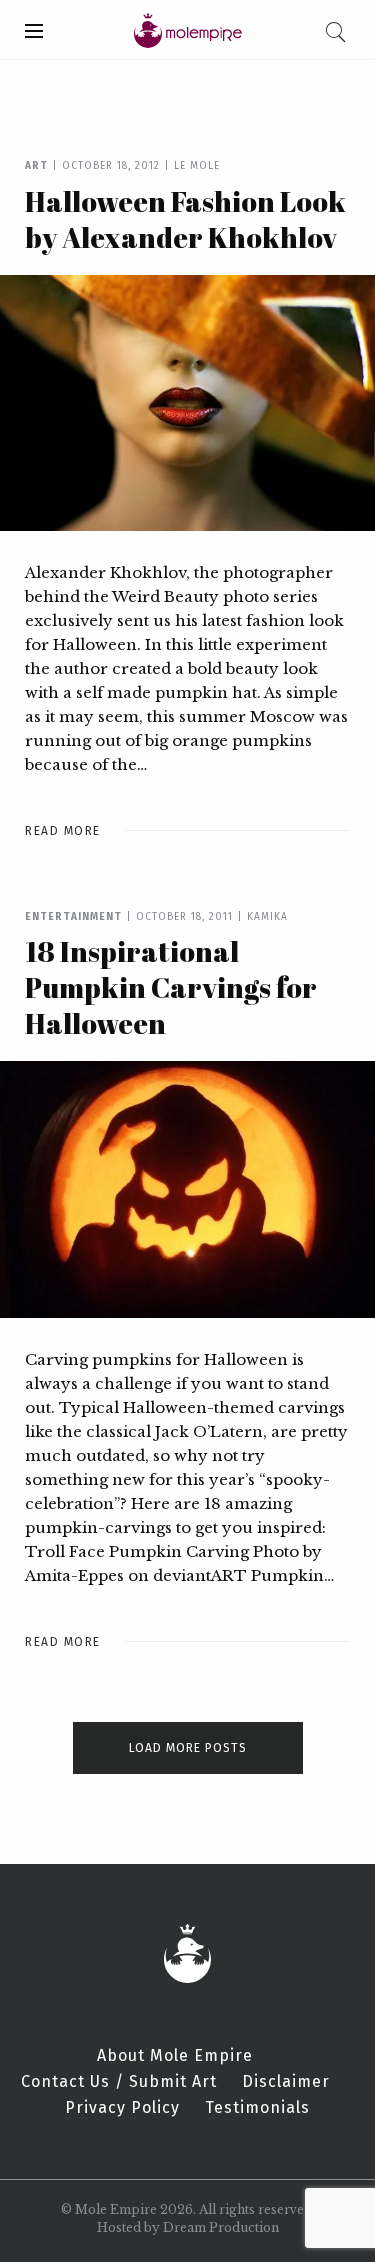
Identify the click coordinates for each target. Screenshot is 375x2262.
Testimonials (257, 2108)
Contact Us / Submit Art (119, 2082)
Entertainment (73, 917)
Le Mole (197, 166)
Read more (63, 831)
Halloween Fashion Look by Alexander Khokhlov (185, 219)
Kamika (267, 917)
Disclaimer (286, 2082)
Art (36, 166)
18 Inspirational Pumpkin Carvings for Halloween (171, 987)
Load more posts (188, 1748)
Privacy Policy (122, 2108)
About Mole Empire (175, 2056)
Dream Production (221, 2227)
